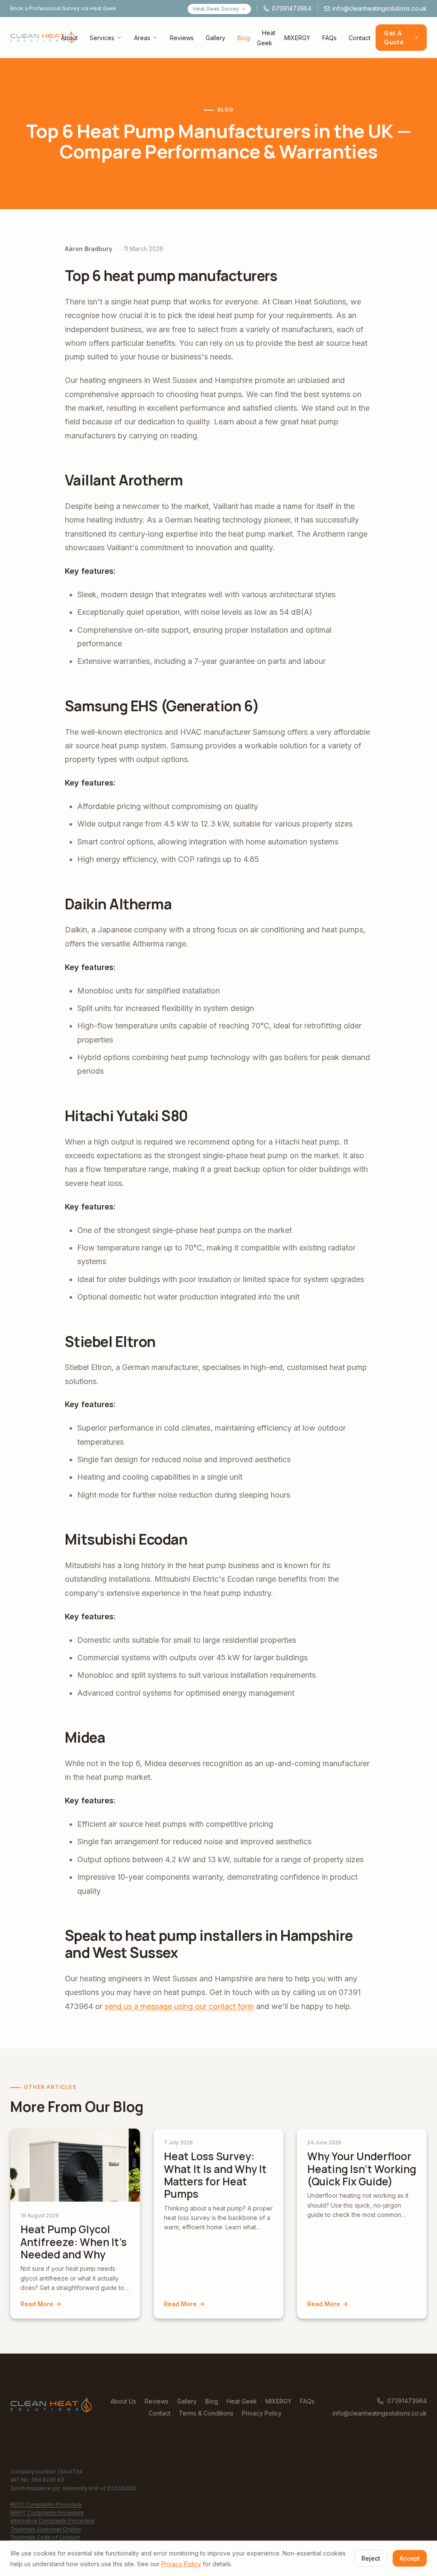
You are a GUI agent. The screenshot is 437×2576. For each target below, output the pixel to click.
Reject (371, 2558)
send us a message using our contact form (179, 2006)
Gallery (216, 38)
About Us (123, 2401)
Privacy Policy (262, 2413)
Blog (244, 38)
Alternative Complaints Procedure (52, 2521)
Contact (360, 38)
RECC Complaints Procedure (46, 2504)
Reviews (182, 38)
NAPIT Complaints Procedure (47, 2513)
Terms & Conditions (206, 2413)
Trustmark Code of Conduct (45, 2537)
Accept (410, 2558)
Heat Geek (266, 38)
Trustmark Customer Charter (46, 2529)
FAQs (329, 38)
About (69, 38)
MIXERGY (297, 38)
